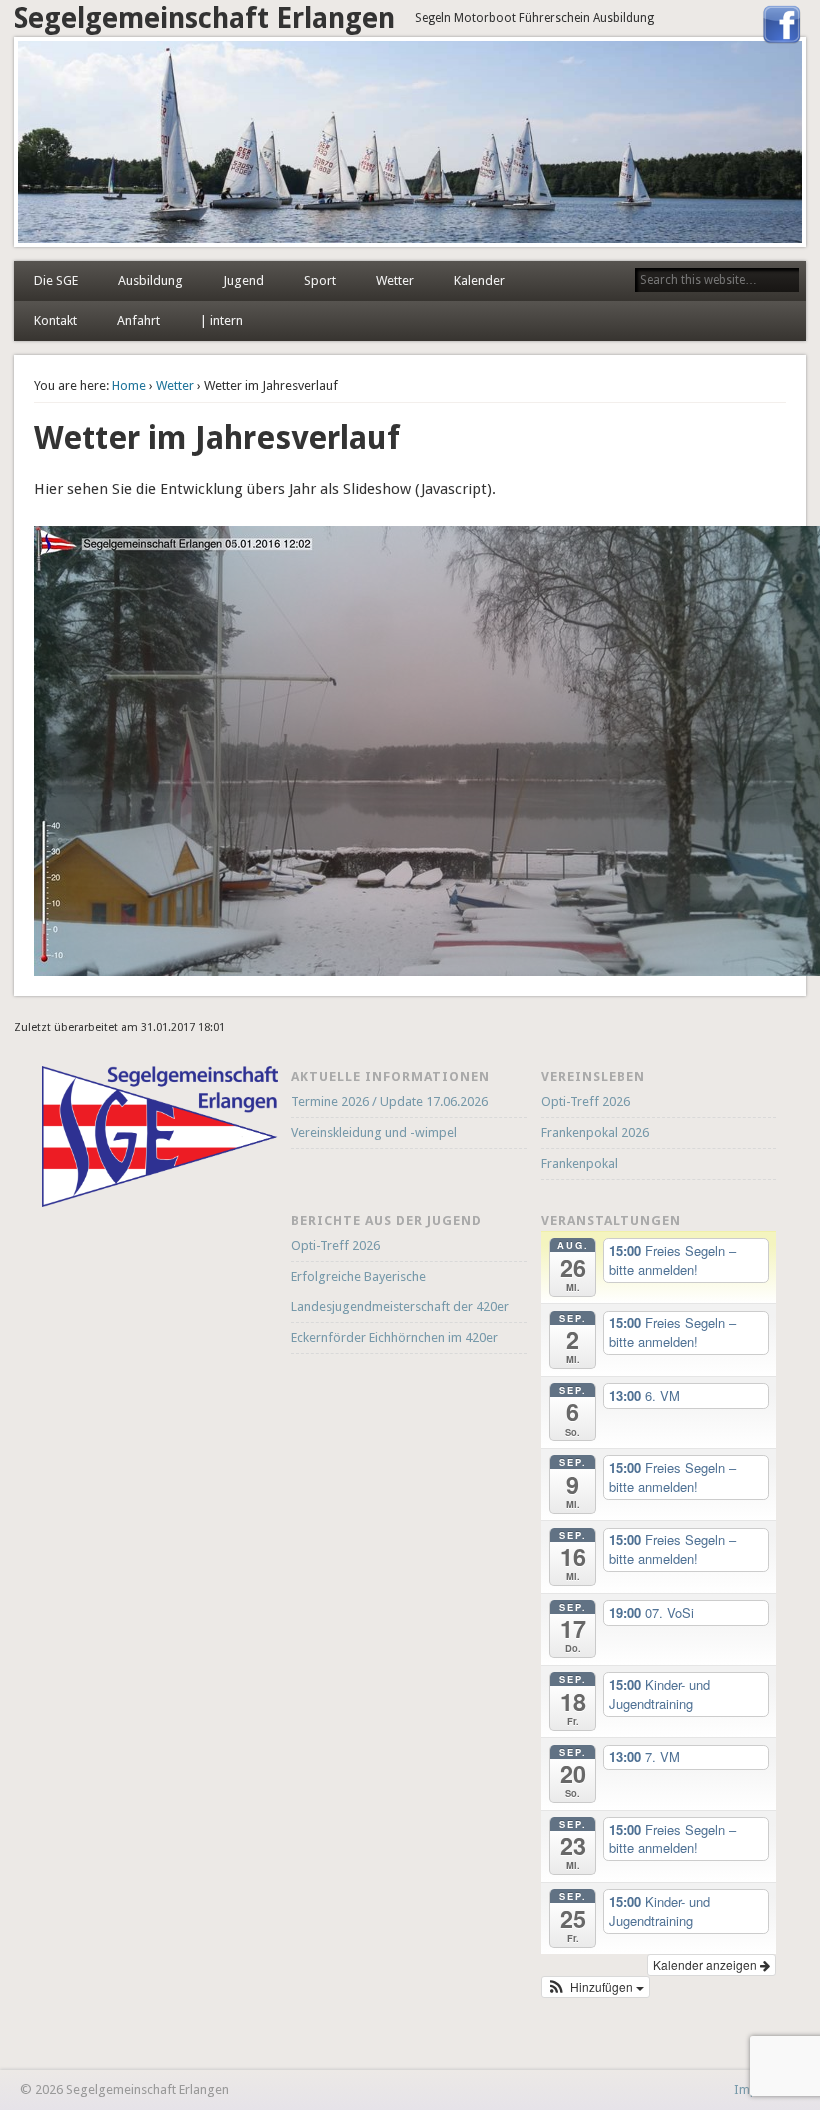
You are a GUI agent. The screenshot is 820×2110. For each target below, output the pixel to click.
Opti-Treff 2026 (585, 1101)
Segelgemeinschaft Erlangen (204, 18)
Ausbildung (150, 280)
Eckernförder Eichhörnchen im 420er (394, 1337)
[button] (596, 1987)
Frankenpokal (579, 1163)
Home (129, 385)
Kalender (479, 280)
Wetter (395, 280)
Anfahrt (138, 320)
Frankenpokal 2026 (595, 1132)
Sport (320, 280)
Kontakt (55, 320)
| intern (221, 320)
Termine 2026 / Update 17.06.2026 (389, 1101)
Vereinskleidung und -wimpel (374, 1132)
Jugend (243, 280)
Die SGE (56, 280)
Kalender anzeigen (706, 1964)
